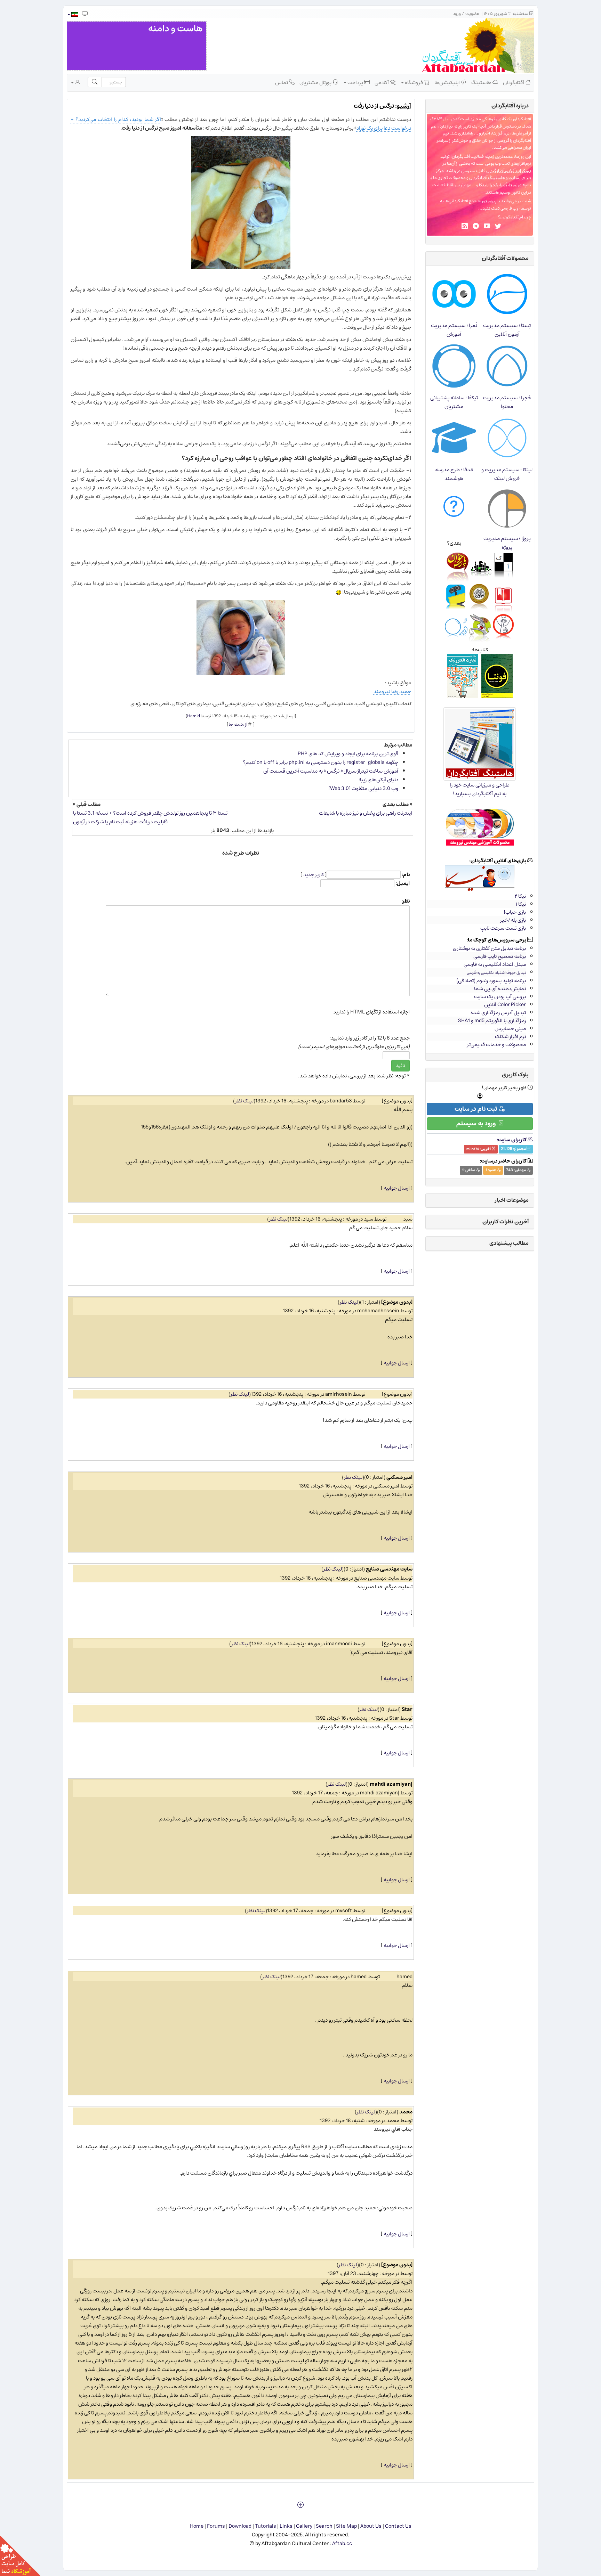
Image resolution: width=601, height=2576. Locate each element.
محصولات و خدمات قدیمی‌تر (496, 1045)
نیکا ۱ (521, 904)
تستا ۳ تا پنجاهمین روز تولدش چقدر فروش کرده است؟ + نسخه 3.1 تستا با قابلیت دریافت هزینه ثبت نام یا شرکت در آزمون (150, 817)
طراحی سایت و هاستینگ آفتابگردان (500, 178)
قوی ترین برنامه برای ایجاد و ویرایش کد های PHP (348, 754)
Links (286, 2526)
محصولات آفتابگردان (505, 258)
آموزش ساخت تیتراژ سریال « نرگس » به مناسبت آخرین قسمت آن (331, 771)
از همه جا (238, 724)
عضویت (472, 14)
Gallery (304, 2526)
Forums (216, 2526)
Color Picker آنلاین (505, 1005)
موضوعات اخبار (512, 1200)
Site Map (346, 2526)
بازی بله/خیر (513, 920)
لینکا (483, 185)
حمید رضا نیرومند (392, 691)
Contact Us (398, 2526)
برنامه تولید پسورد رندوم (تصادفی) (491, 981)
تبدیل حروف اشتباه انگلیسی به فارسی (496, 973)
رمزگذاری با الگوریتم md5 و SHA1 (492, 1021)
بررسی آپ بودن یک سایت (500, 997)
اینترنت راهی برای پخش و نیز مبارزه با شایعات (366, 813)
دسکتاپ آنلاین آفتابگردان (509, 171)
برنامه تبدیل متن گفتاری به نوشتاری (489, 948)
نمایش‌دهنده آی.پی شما (500, 989)
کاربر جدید (314, 875)
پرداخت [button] (355, 83)
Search (324, 2526)
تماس (282, 83)
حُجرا (494, 185)
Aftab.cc (342, 2544)
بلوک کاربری (515, 1075)
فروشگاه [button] (414, 83)
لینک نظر (244, 1101)
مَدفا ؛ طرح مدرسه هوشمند (454, 474)
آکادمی (382, 83)
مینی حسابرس (510, 1029)
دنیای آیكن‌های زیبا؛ (378, 780)
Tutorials (266, 2526)
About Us (371, 2526)
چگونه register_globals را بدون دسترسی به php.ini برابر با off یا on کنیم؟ (320, 762)
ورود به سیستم (477, 1124)
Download (240, 2526)
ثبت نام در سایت (476, 1109)
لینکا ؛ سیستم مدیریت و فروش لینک (507, 474)
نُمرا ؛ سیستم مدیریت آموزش (454, 330)
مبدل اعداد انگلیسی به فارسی (495, 964)
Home (197, 2526)
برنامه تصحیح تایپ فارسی (500, 956)
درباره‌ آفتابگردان (510, 106)
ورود (457, 14)
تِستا (513, 185)
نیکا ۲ (520, 896)
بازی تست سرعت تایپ (503, 928)
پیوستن (489, 201)
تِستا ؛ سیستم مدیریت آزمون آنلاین (507, 330)
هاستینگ (482, 83)
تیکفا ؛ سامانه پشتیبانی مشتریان (454, 402)
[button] (73, 14)
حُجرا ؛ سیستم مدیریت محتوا (507, 402)
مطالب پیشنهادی (509, 1243)
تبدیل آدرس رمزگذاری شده (498, 1013)
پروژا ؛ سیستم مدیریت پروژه (507, 543)
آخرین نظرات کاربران (506, 1222)
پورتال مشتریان (316, 83)
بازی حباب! (515, 912)
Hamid (194, 716)
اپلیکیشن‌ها (448, 83)
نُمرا (504, 185)
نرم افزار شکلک (510, 1037)
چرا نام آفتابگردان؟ (515, 217)
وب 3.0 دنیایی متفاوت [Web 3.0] (363, 788)
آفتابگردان (514, 83)
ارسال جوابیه (397, 1188)
